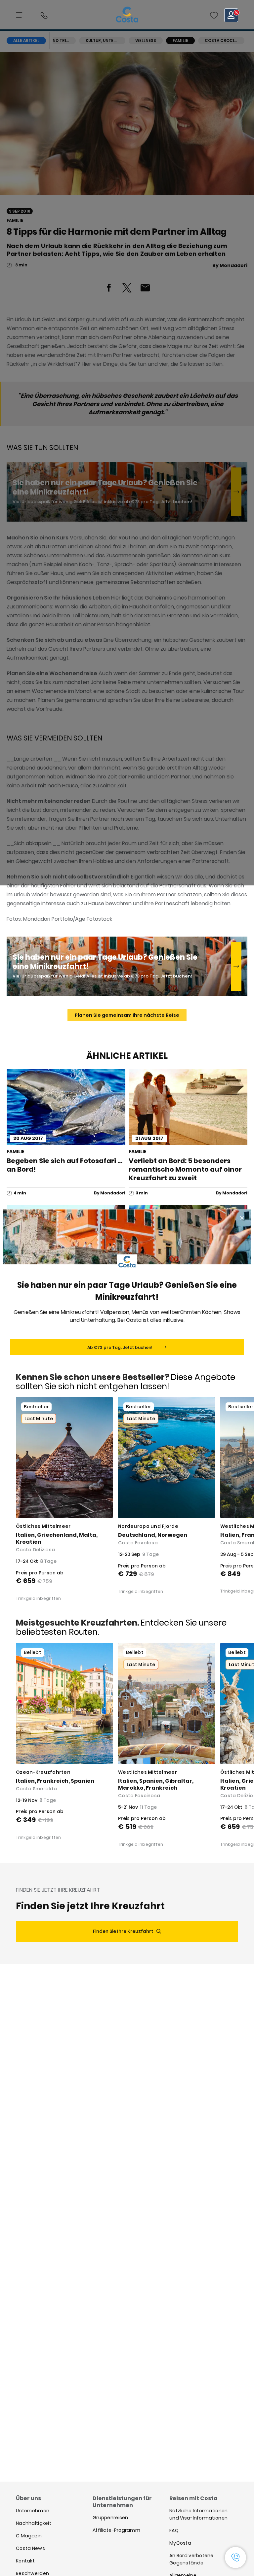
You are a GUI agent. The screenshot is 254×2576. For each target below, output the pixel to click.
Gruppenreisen (110, 2518)
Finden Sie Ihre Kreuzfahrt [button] (123, 1931)
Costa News (30, 2548)
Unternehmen (33, 2511)
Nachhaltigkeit (34, 2523)
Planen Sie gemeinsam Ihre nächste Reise (127, 1015)
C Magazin (29, 2536)
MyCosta (180, 2543)
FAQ (174, 2530)
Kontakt (25, 2561)
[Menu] (20, 15)
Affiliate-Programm (116, 2530)
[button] (214, 15)
